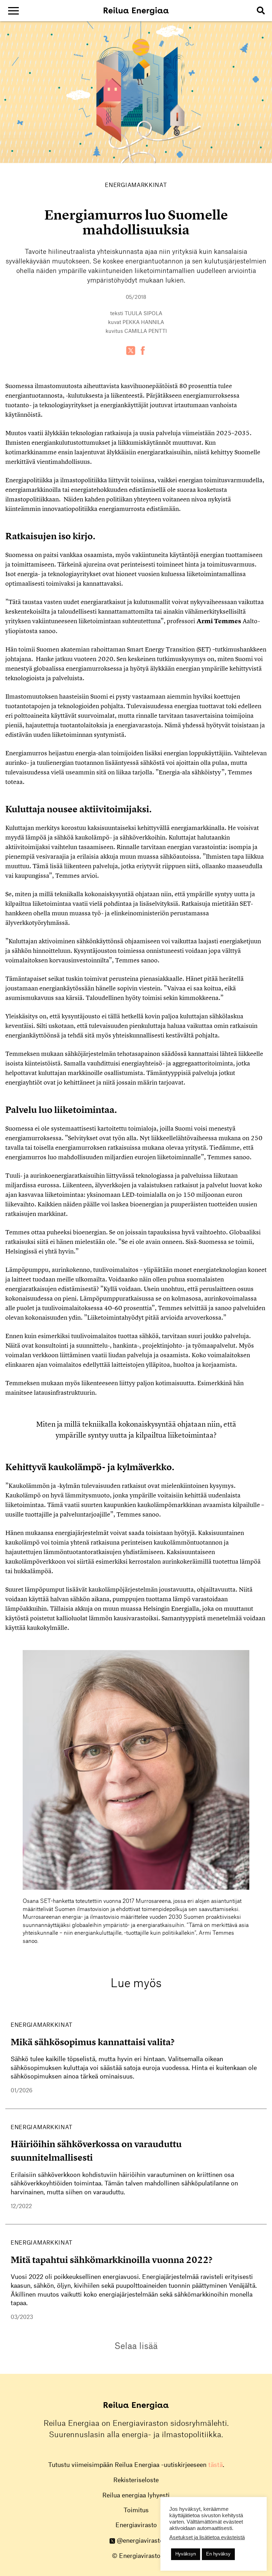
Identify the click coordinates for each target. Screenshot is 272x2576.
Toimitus (136, 2510)
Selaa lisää (136, 2345)
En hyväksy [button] (218, 2554)
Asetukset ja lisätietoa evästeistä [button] (207, 2537)
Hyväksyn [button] (186, 2554)
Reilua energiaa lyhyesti (136, 2495)
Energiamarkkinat (136, 185)
